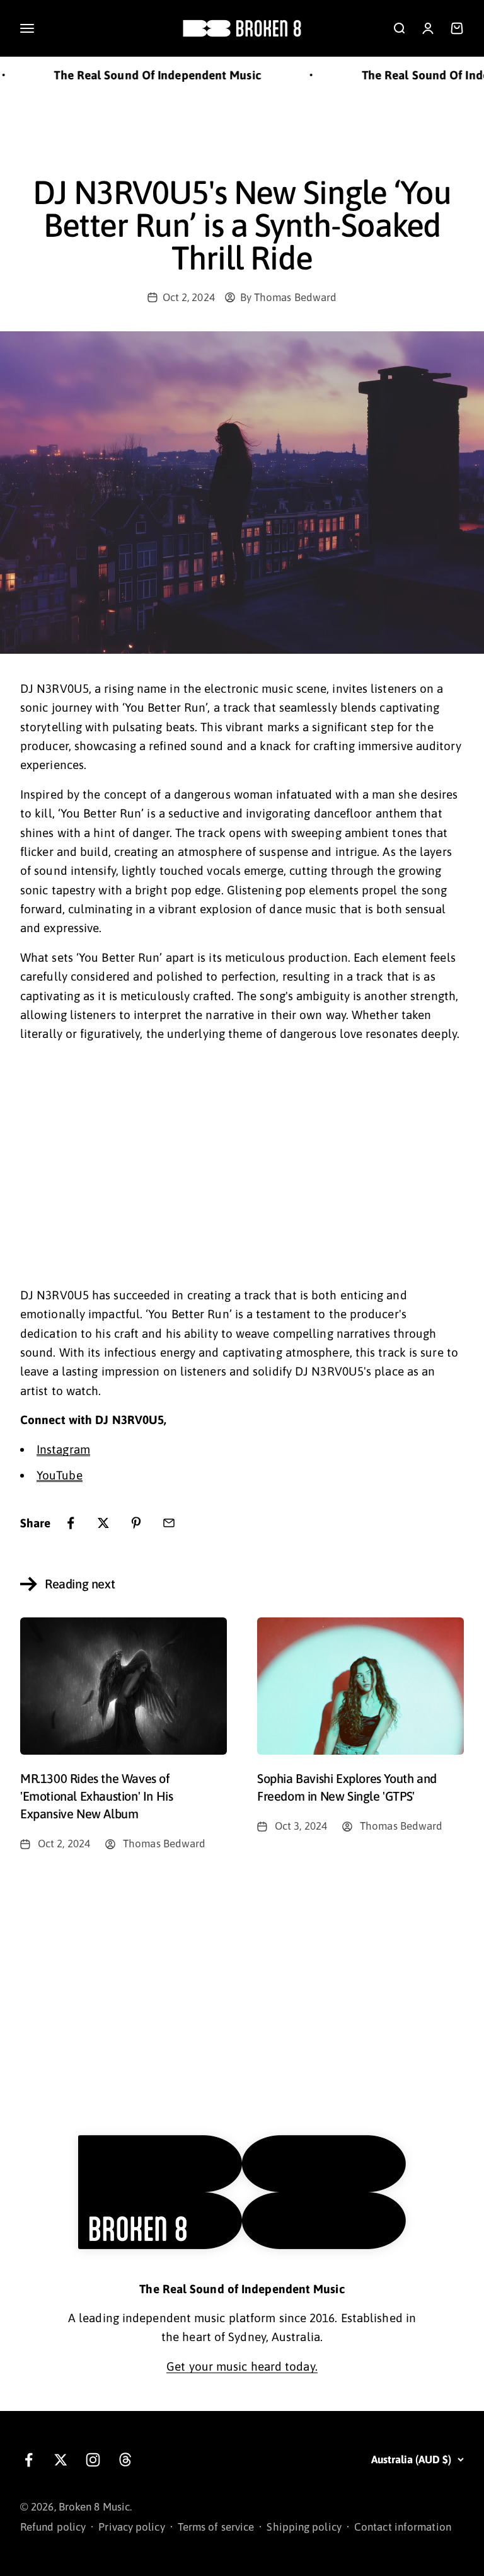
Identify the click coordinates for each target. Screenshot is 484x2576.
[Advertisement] (242, 132)
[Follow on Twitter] (61, 2460)
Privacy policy (131, 2527)
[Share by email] (169, 1523)
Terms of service (216, 2527)
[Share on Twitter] (103, 1523)
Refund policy (53, 2527)
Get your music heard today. (242, 2366)
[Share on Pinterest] (136, 1523)
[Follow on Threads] (125, 2460)
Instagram (63, 1449)
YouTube (60, 1475)
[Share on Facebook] (71, 1523)
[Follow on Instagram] (93, 2460)
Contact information (403, 2527)
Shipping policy (304, 2527)
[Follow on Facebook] (29, 2460)
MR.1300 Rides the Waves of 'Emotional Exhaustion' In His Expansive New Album (96, 1796)
